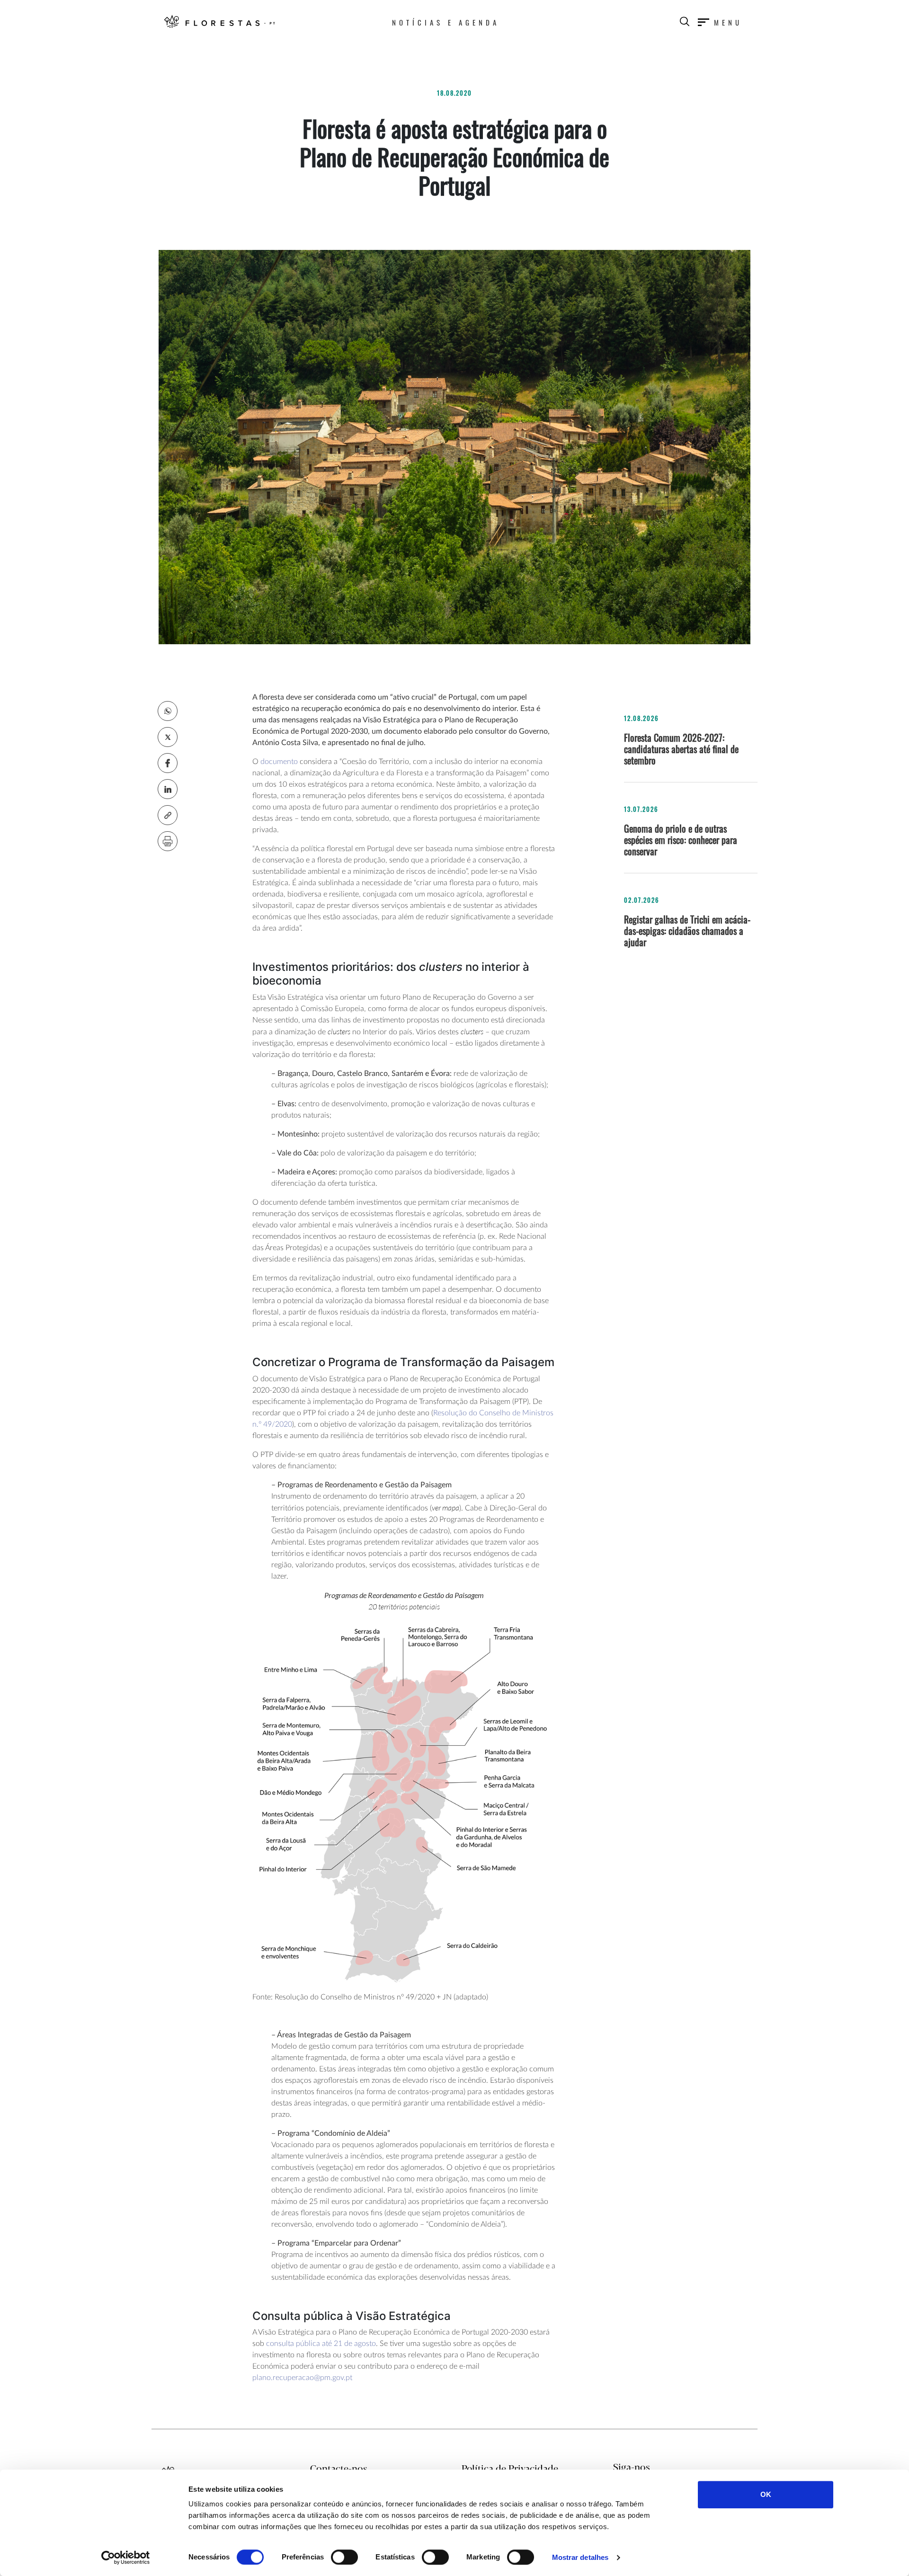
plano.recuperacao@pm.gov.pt (302, 2378)
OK (766, 2494)
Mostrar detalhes (580, 2557)
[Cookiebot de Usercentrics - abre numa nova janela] (126, 2558)
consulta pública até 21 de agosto (321, 2344)
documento (280, 762)
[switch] (344, 2557)
